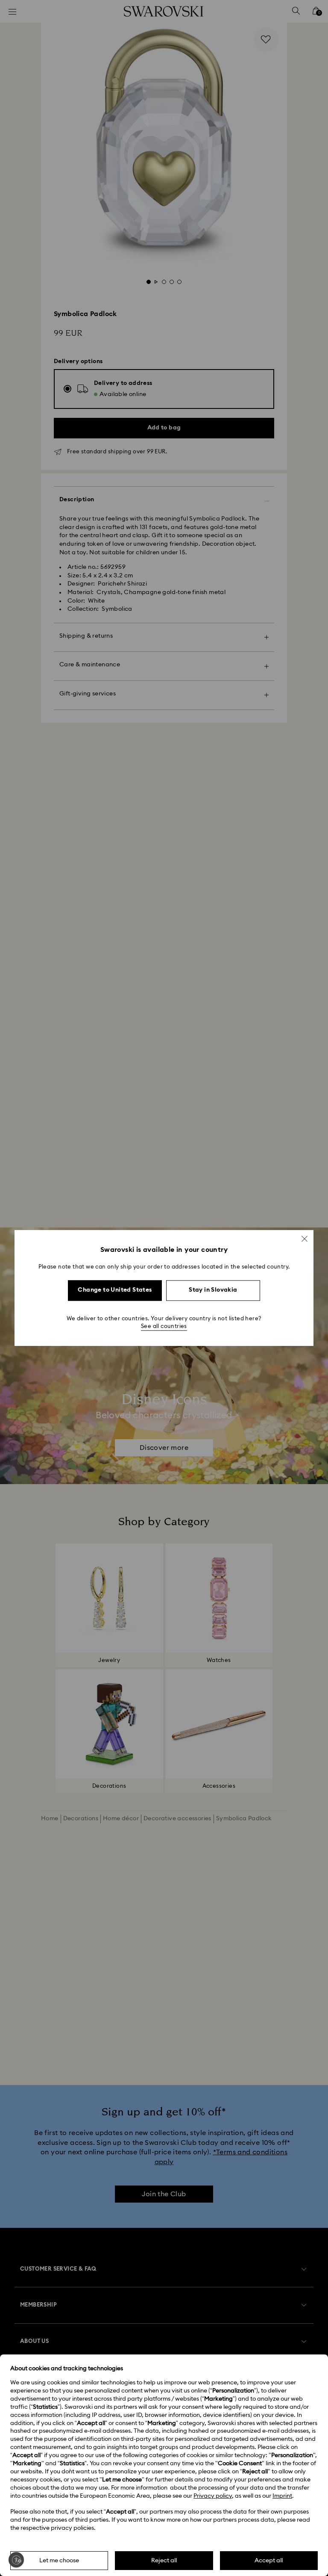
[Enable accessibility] (16, 2560)
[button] (305, 1239)
